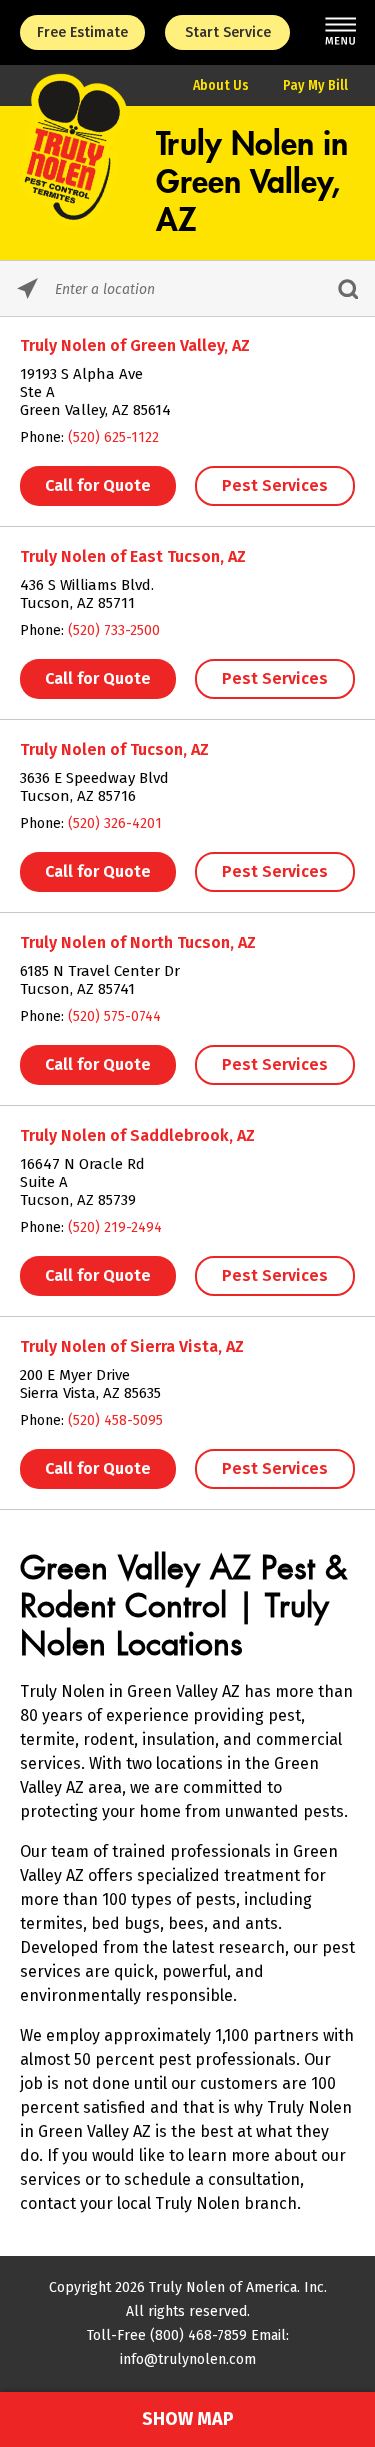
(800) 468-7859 (198, 2335)
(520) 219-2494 (115, 1227)
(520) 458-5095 (115, 1420)
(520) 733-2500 (114, 630)
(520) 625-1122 (113, 437)
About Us (221, 85)
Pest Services (275, 485)
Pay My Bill (315, 85)
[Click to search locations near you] (27, 288)
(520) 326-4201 (115, 823)
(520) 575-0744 (114, 1016)
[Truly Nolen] (73, 220)
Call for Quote (98, 485)
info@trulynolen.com (188, 2359)
